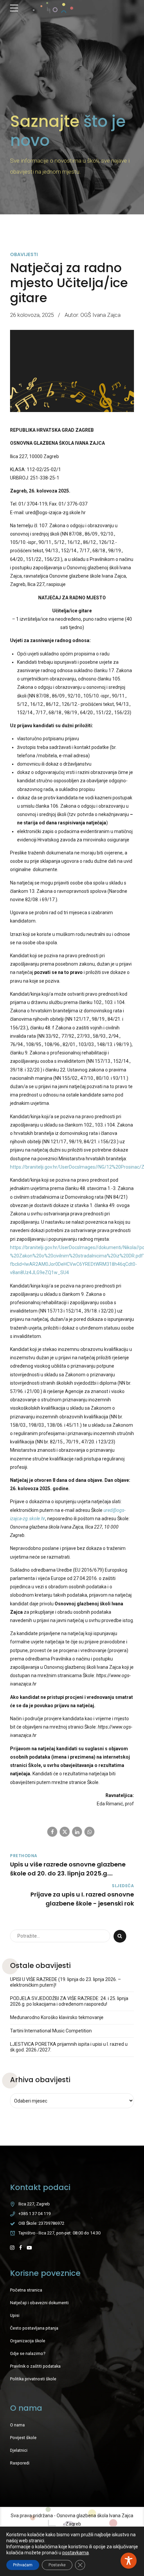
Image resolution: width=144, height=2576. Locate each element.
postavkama (76, 2553)
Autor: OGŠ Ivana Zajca (93, 315)
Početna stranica (26, 2290)
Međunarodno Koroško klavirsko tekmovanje (57, 2017)
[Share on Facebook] (52, 1832)
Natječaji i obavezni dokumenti (39, 2303)
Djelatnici (19, 2450)
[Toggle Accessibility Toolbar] (129, 2561)
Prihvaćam (23, 2565)
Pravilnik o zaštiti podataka (35, 2366)
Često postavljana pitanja (34, 2328)
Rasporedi (20, 2463)
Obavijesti (24, 254)
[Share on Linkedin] (77, 1832)
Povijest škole (23, 2438)
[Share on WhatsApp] (89, 1832)
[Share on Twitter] (65, 1832)
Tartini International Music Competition (51, 2031)
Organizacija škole (28, 2341)
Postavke (57, 2565)
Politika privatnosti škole (33, 2379)
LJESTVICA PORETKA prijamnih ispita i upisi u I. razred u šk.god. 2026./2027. (69, 2047)
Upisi (15, 2315)
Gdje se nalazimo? (28, 2353)
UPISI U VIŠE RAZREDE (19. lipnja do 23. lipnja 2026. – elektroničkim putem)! (65, 1982)
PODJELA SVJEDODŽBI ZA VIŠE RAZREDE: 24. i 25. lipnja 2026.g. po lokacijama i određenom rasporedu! (69, 2001)
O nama (17, 2425)
